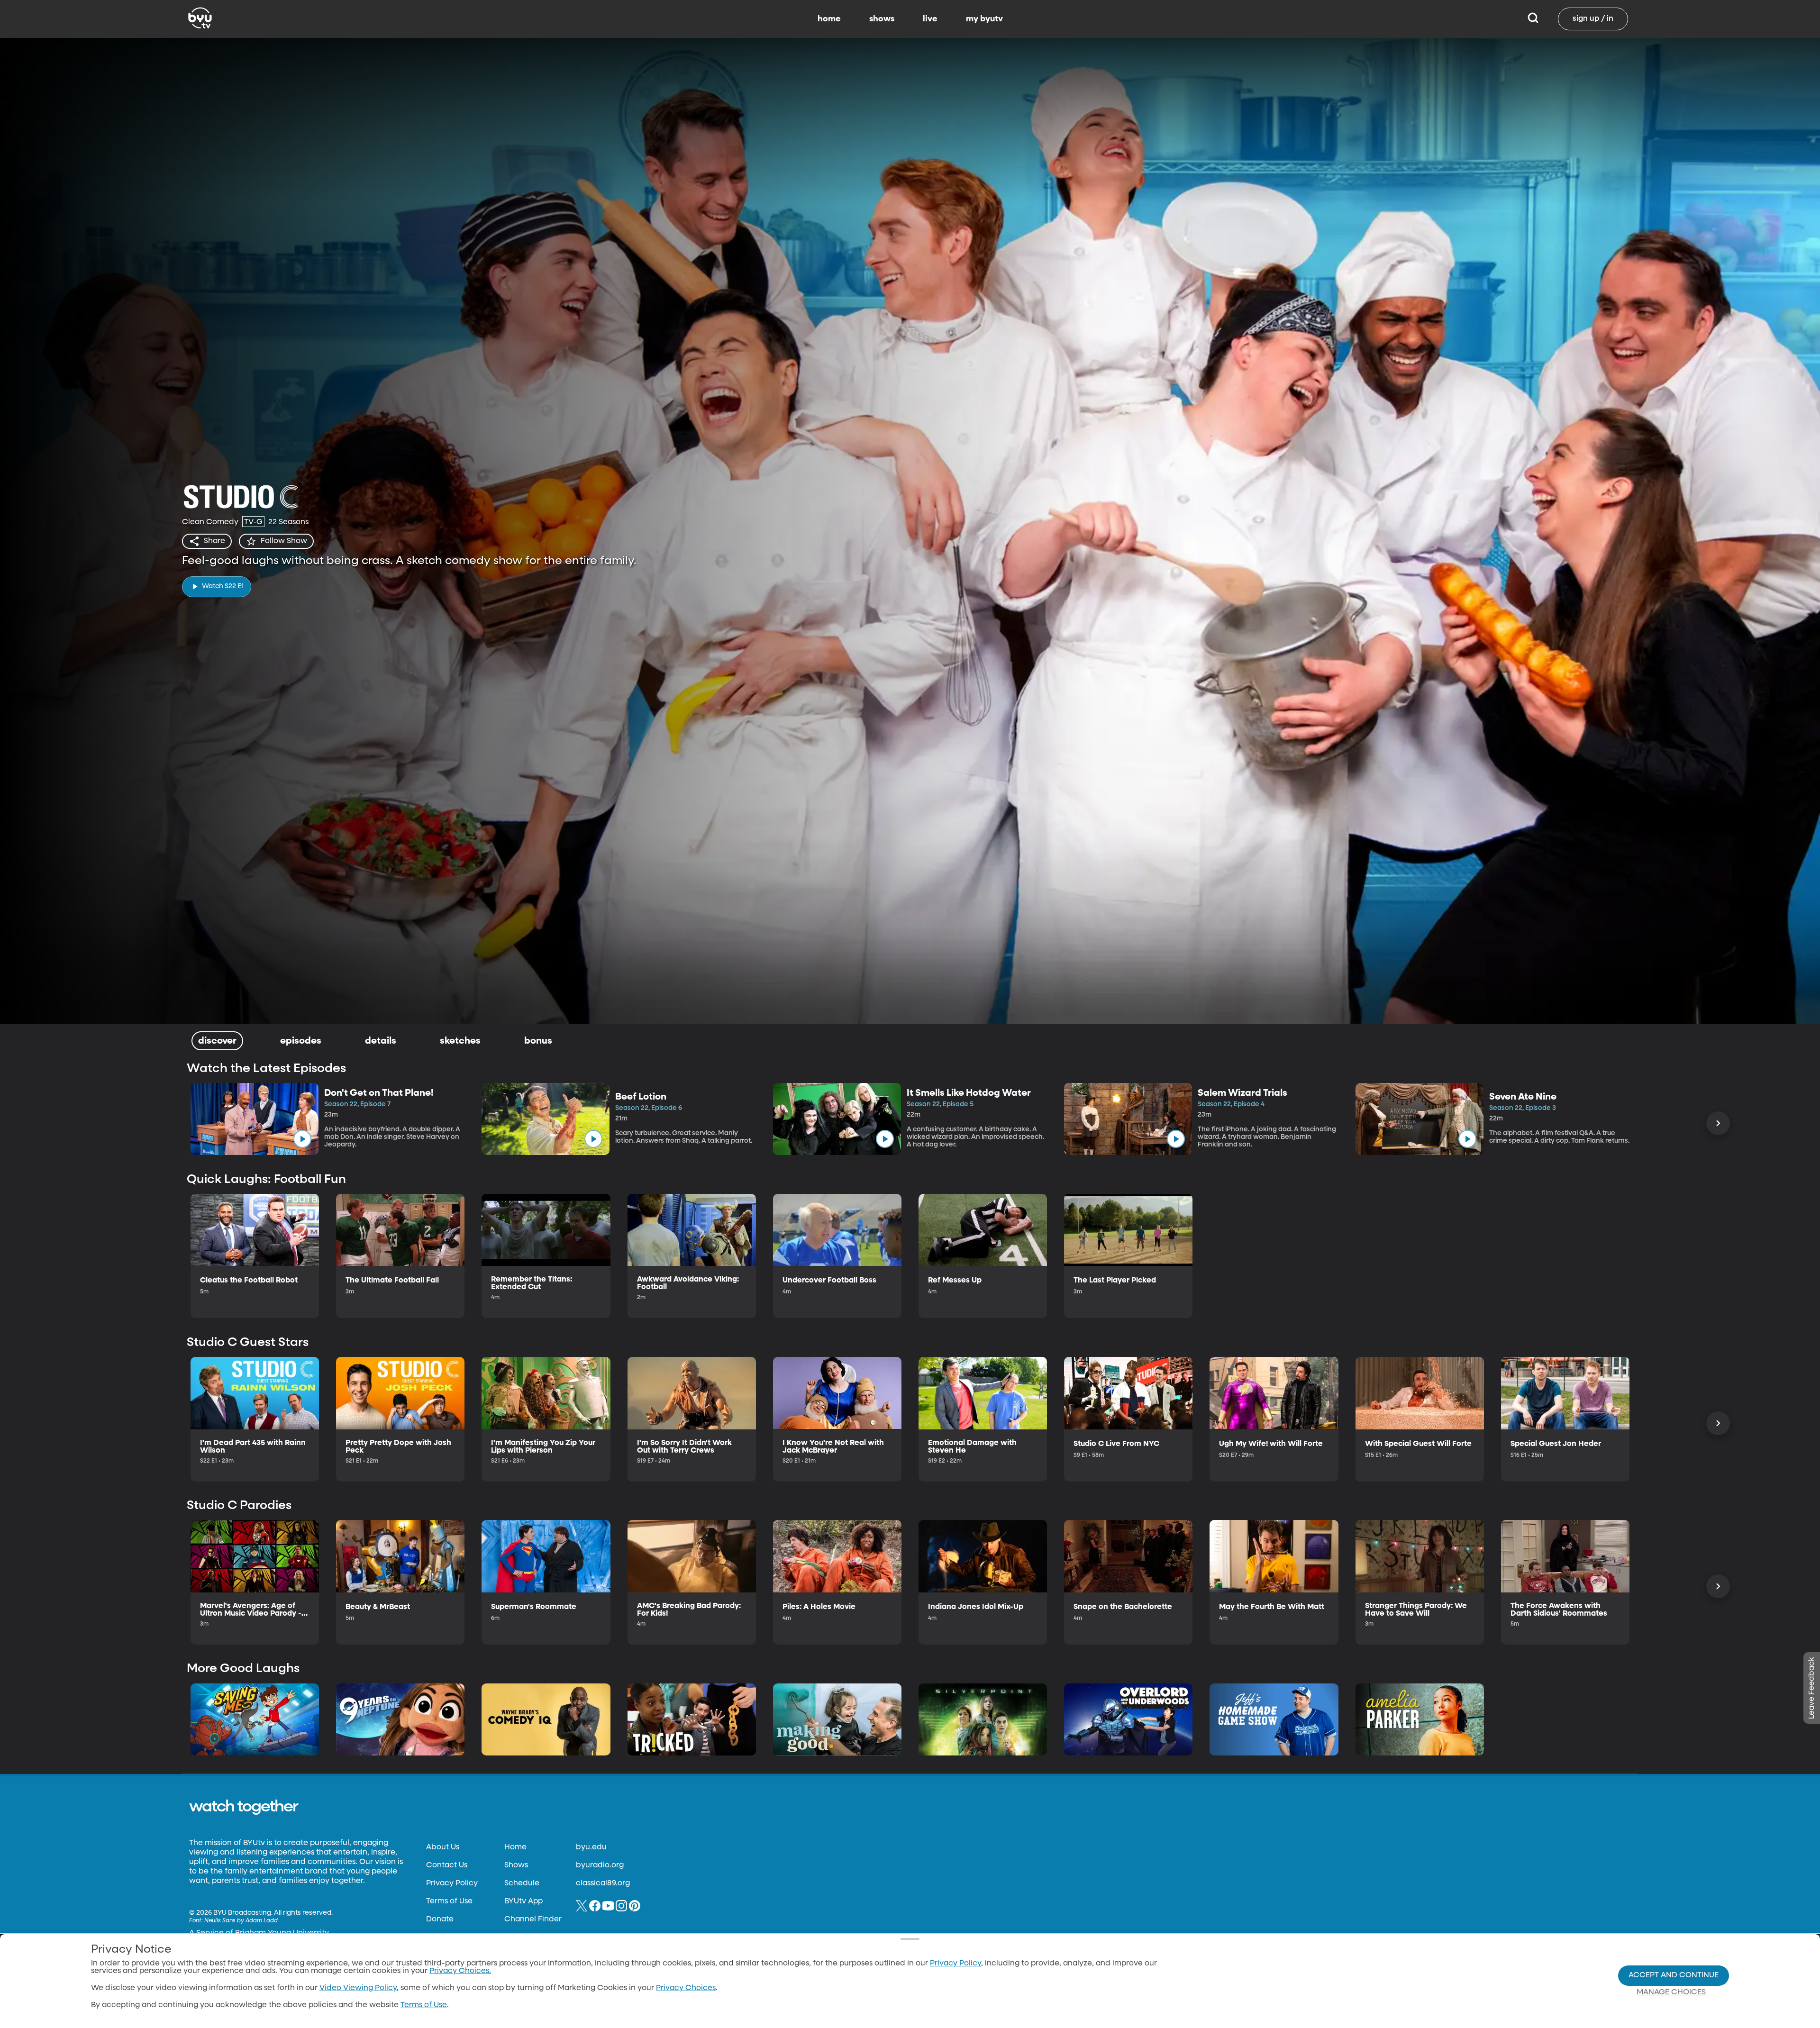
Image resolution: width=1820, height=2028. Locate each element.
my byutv (984, 19)
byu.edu (591, 1847)
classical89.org (603, 1883)
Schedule (522, 1883)
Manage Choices (1671, 1992)
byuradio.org (600, 1865)
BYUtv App (523, 1901)
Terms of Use (449, 1901)
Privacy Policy (452, 1883)
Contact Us (447, 1865)
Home (515, 1847)
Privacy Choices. (460, 1971)
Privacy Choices (686, 1988)
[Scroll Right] (1718, 1123)
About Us (443, 1847)
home (829, 19)
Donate (440, 1919)
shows (882, 19)
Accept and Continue (1674, 1975)
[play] (302, 1139)
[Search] (1533, 19)
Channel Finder (533, 1919)
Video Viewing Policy (358, 1988)
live (930, 19)
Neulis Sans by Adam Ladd (241, 1921)
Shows (516, 1865)
